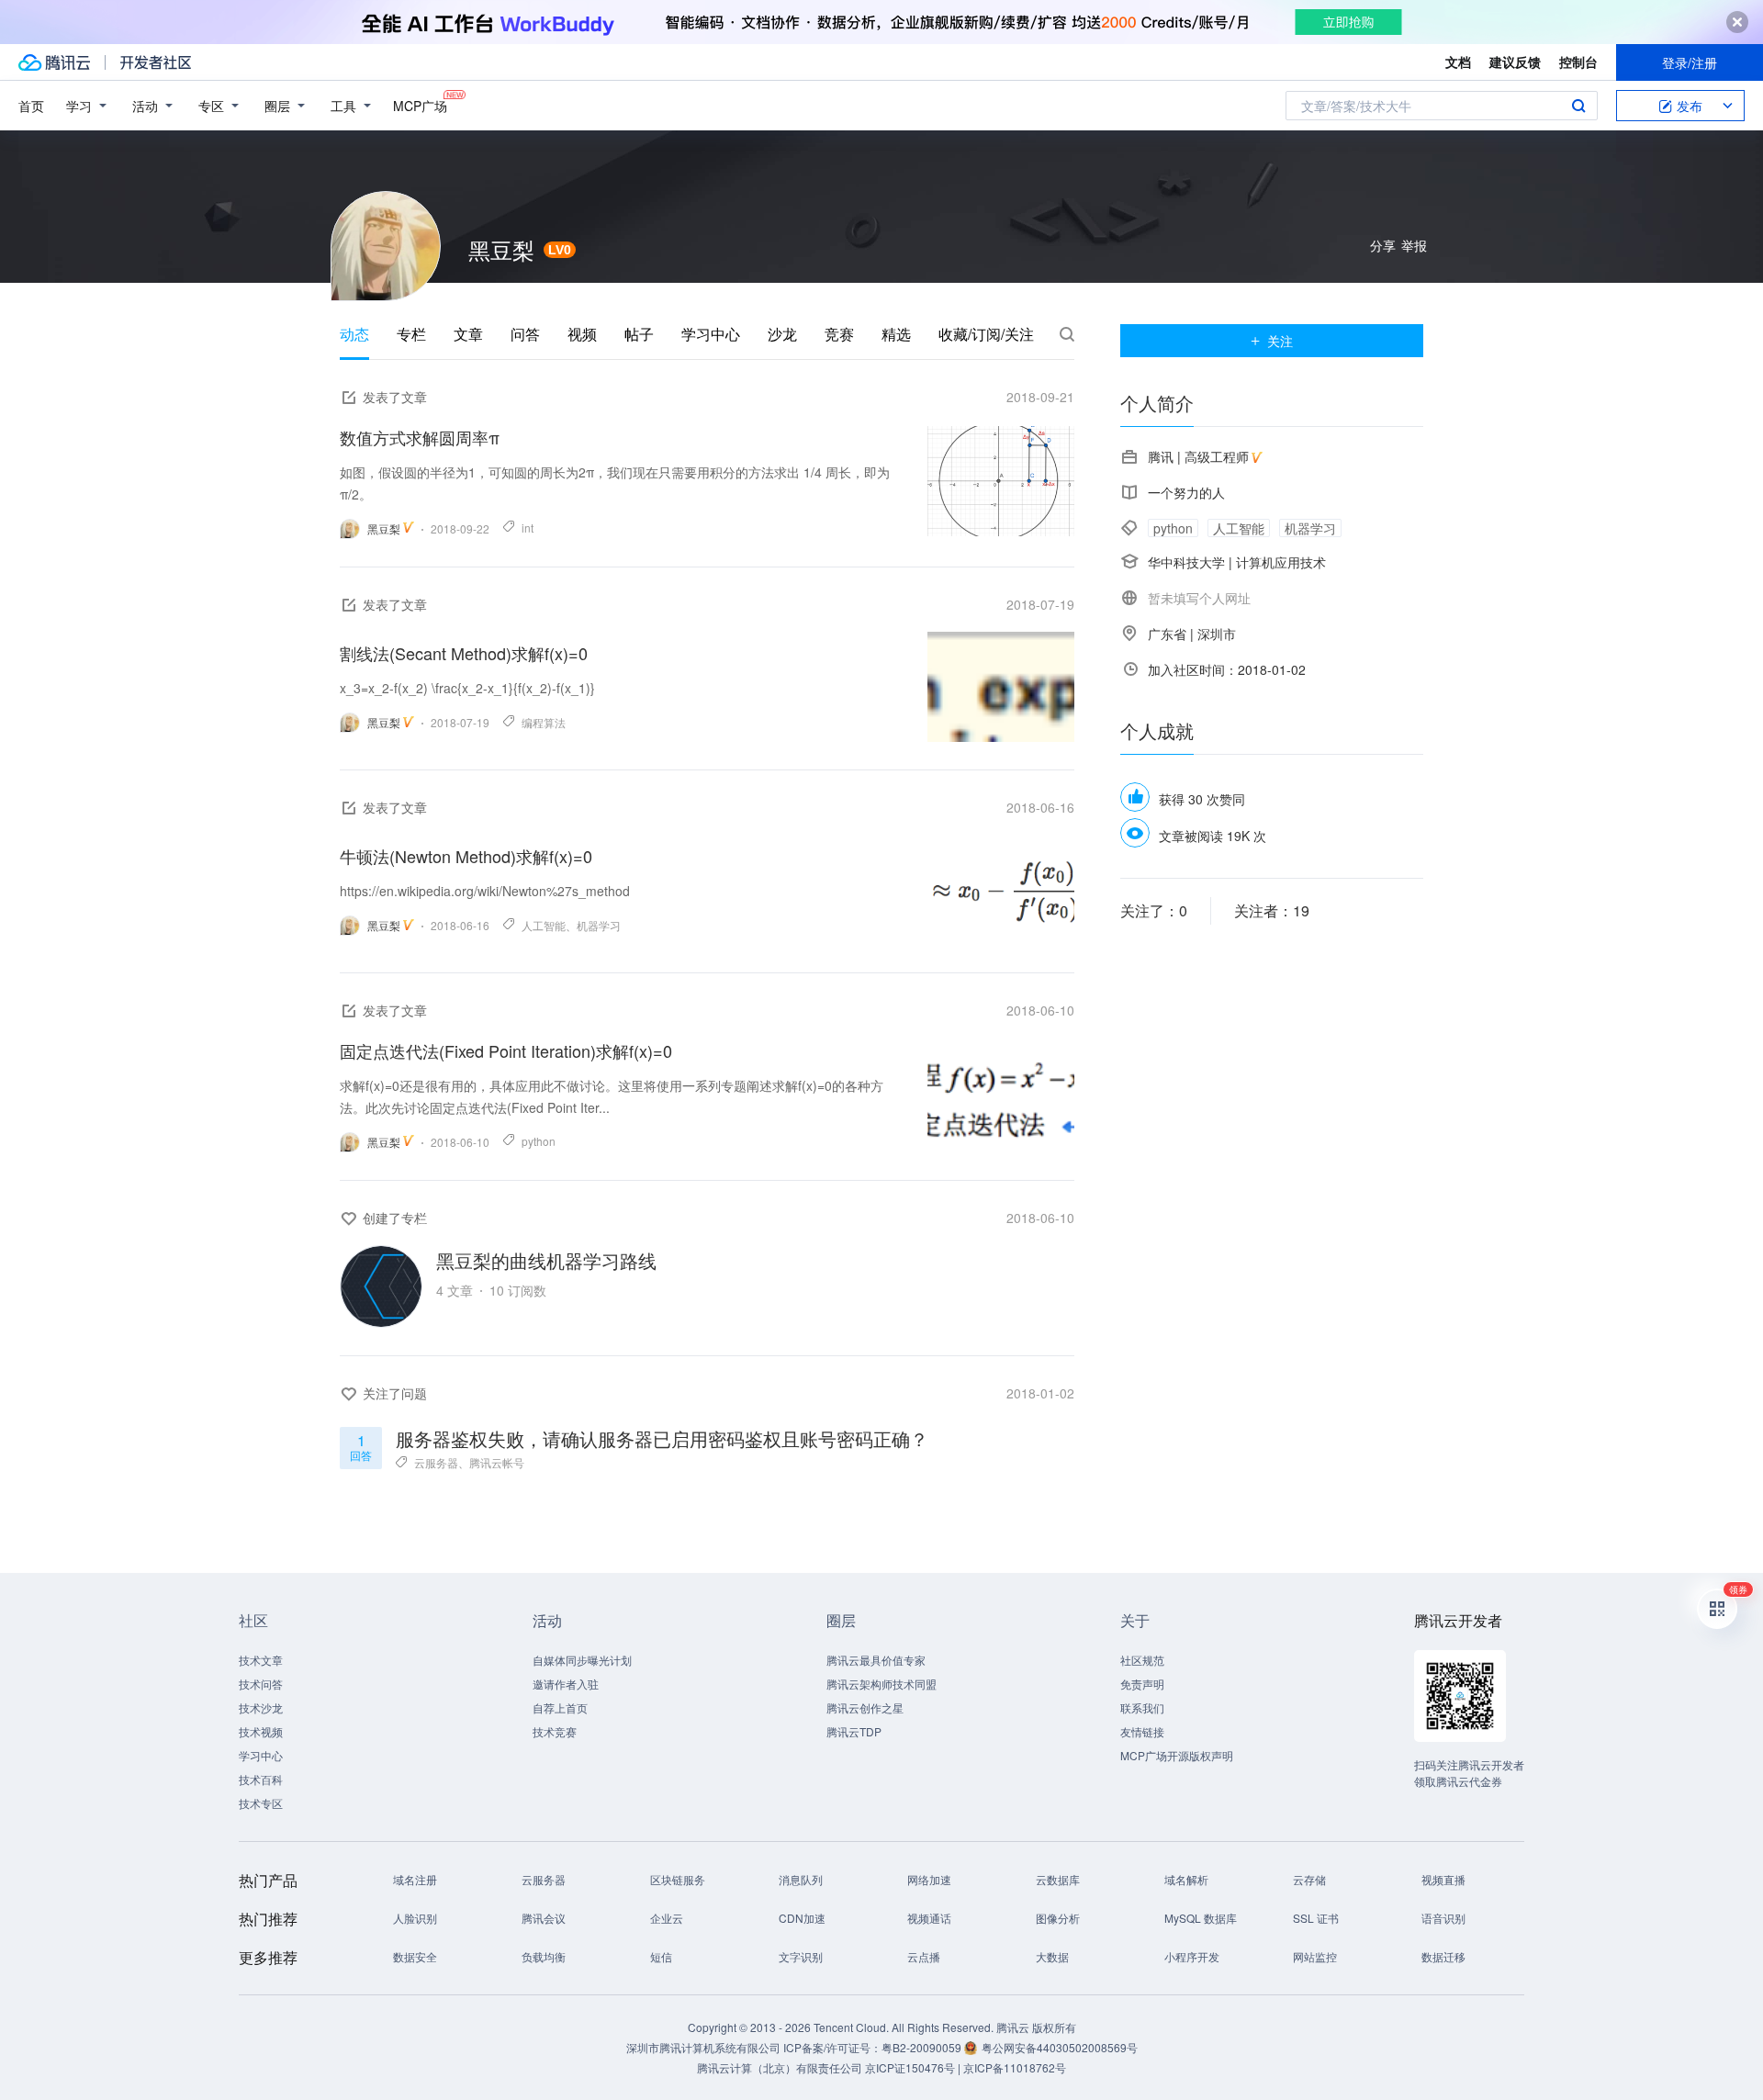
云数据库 (1058, 1879)
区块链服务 (678, 1879)
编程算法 (544, 722)
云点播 (924, 1956)
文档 (1458, 62)
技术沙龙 (261, 1707)
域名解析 (1186, 1879)
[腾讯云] (54, 62)
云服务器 (436, 1462)
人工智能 (544, 925)
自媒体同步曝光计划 (582, 1660)
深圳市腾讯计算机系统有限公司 (703, 2047)
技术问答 (261, 1684)
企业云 (667, 1918)
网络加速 (929, 1879)
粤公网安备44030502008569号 (1060, 2047)
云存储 (1309, 1879)
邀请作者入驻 (566, 1684)
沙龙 (782, 334)
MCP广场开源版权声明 (1177, 1755)
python (539, 1141)
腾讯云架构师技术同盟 (881, 1684)
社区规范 (1142, 1660)
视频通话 (929, 1918)
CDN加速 (802, 1918)
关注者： (1272, 910)
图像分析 (1058, 1918)
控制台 (1578, 62)
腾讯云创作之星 (865, 1707)
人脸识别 (415, 1918)
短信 (661, 1956)
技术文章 (261, 1660)
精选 (896, 334)
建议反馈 (1515, 62)
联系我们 (1142, 1707)
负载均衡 (544, 1956)
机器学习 (599, 925)
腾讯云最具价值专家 (876, 1660)
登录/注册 (1690, 62)
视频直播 (1443, 1879)
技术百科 (261, 1779)
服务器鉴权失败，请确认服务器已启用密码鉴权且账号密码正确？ (662, 1437)
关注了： (1154, 910)
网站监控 (1315, 1956)
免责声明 (1142, 1684)
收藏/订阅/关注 (986, 334)
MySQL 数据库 (1201, 1918)
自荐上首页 (560, 1707)
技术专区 (261, 1803)
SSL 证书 (1316, 1918)
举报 (1414, 245)
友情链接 (1142, 1731)
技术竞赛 (555, 1731)
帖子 (639, 334)
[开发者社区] (156, 62)
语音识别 (1443, 1918)
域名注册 (415, 1879)
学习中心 (711, 334)
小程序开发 (1192, 1956)
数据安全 (415, 1956)
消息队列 (801, 1879)
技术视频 (261, 1731)
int (528, 528)
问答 (525, 334)
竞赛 (839, 334)
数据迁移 (1443, 1956)
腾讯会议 (544, 1918)
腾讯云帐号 (497, 1462)
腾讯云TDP (854, 1731)
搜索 (1578, 106)
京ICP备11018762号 (1015, 2067)
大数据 (1052, 1956)
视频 (582, 334)
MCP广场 (420, 106)
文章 (468, 334)
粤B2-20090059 (923, 2047)
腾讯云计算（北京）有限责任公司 (780, 2067)
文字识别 (801, 1956)
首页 (31, 106)
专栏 (411, 334)
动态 (354, 334)
